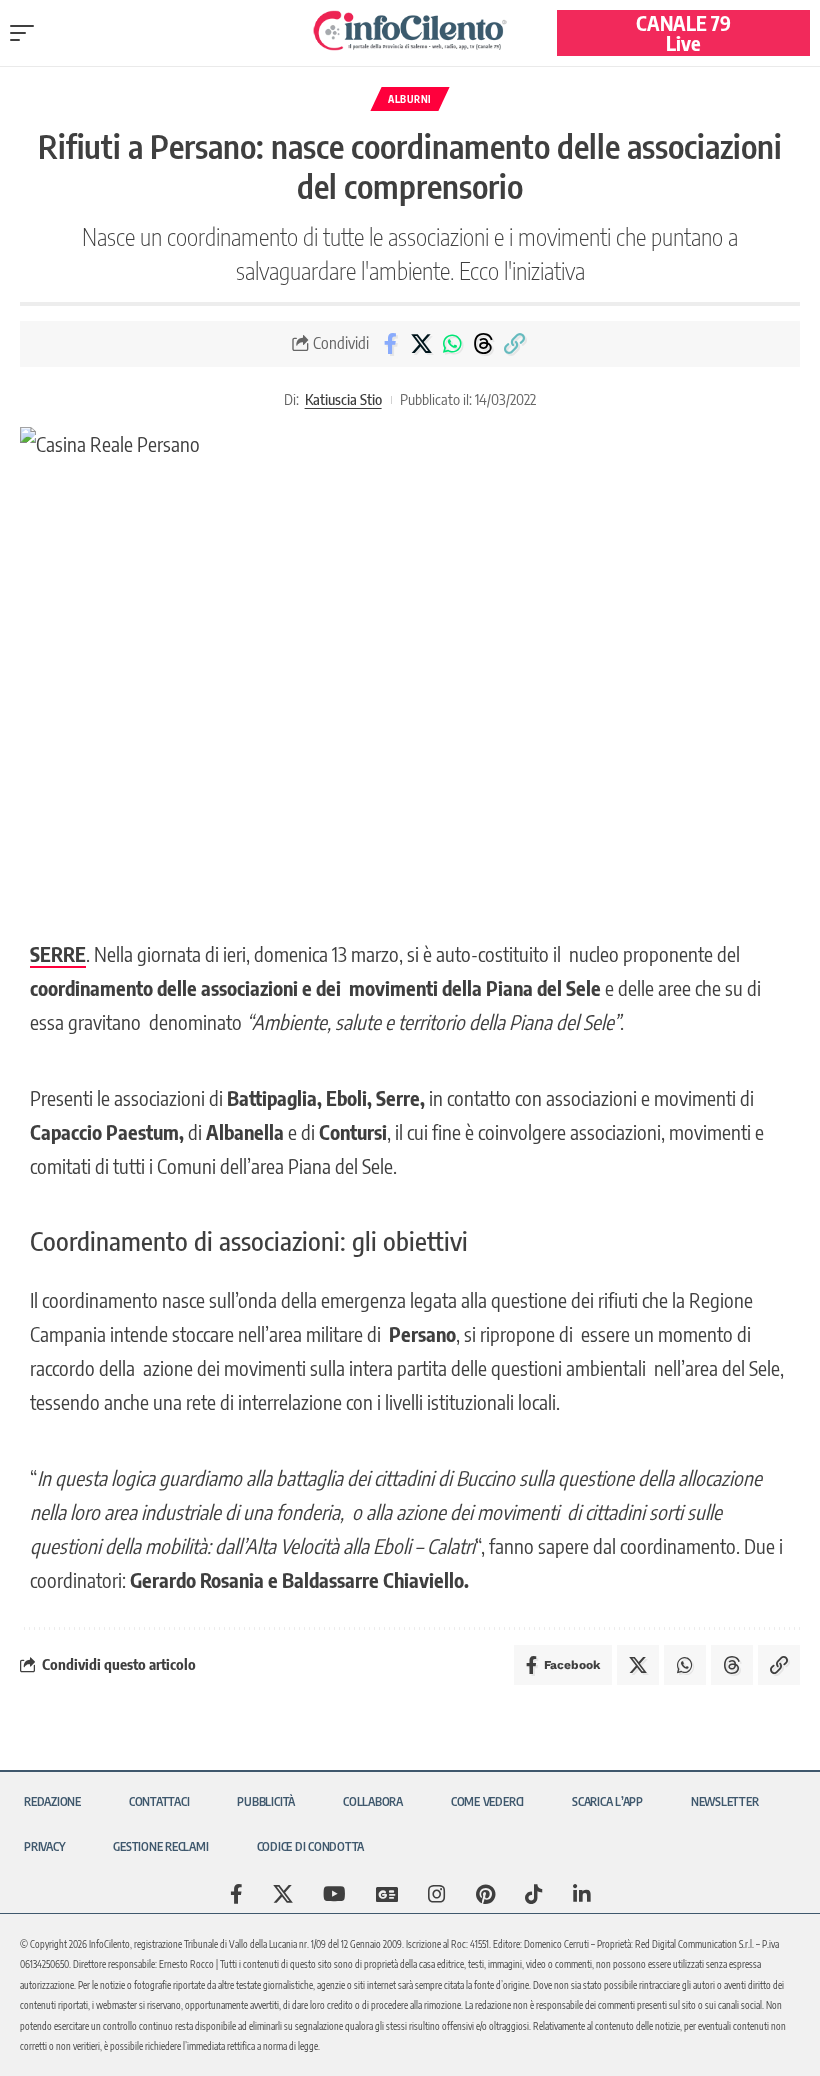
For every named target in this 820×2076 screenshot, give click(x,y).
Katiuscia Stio (343, 399)
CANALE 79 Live (683, 32)
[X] (283, 1894)
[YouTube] (334, 1894)
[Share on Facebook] (390, 344)
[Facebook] (236, 1894)
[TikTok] (534, 1894)
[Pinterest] (485, 1894)
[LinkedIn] (582, 1894)
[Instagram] (437, 1894)
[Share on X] (421, 344)
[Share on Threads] (483, 344)
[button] (27, 33)
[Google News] (387, 1894)
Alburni (410, 99)
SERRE (58, 953)
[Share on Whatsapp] (452, 344)
